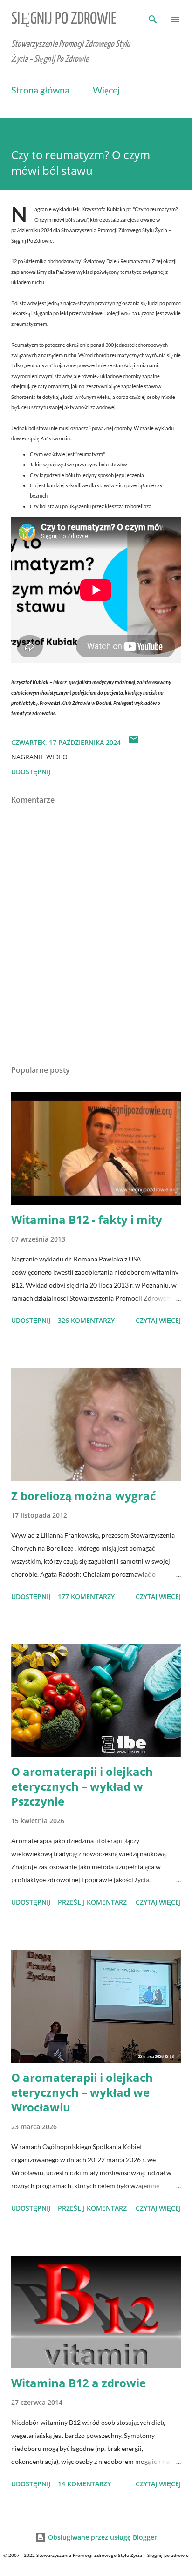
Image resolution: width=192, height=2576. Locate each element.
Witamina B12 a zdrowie (79, 2383)
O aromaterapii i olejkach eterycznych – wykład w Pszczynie (82, 1786)
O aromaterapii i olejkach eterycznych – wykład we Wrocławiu (82, 2092)
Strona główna (40, 90)
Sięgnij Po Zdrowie (64, 19)
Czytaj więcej (158, 1320)
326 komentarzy (86, 1320)
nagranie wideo (39, 757)
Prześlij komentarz (92, 1902)
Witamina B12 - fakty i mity (87, 1219)
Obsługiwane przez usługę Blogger (102, 2537)
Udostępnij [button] (31, 772)
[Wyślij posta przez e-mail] (134, 742)
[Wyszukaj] (153, 17)
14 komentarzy (84, 2484)
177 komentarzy (86, 1597)
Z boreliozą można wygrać (83, 1496)
